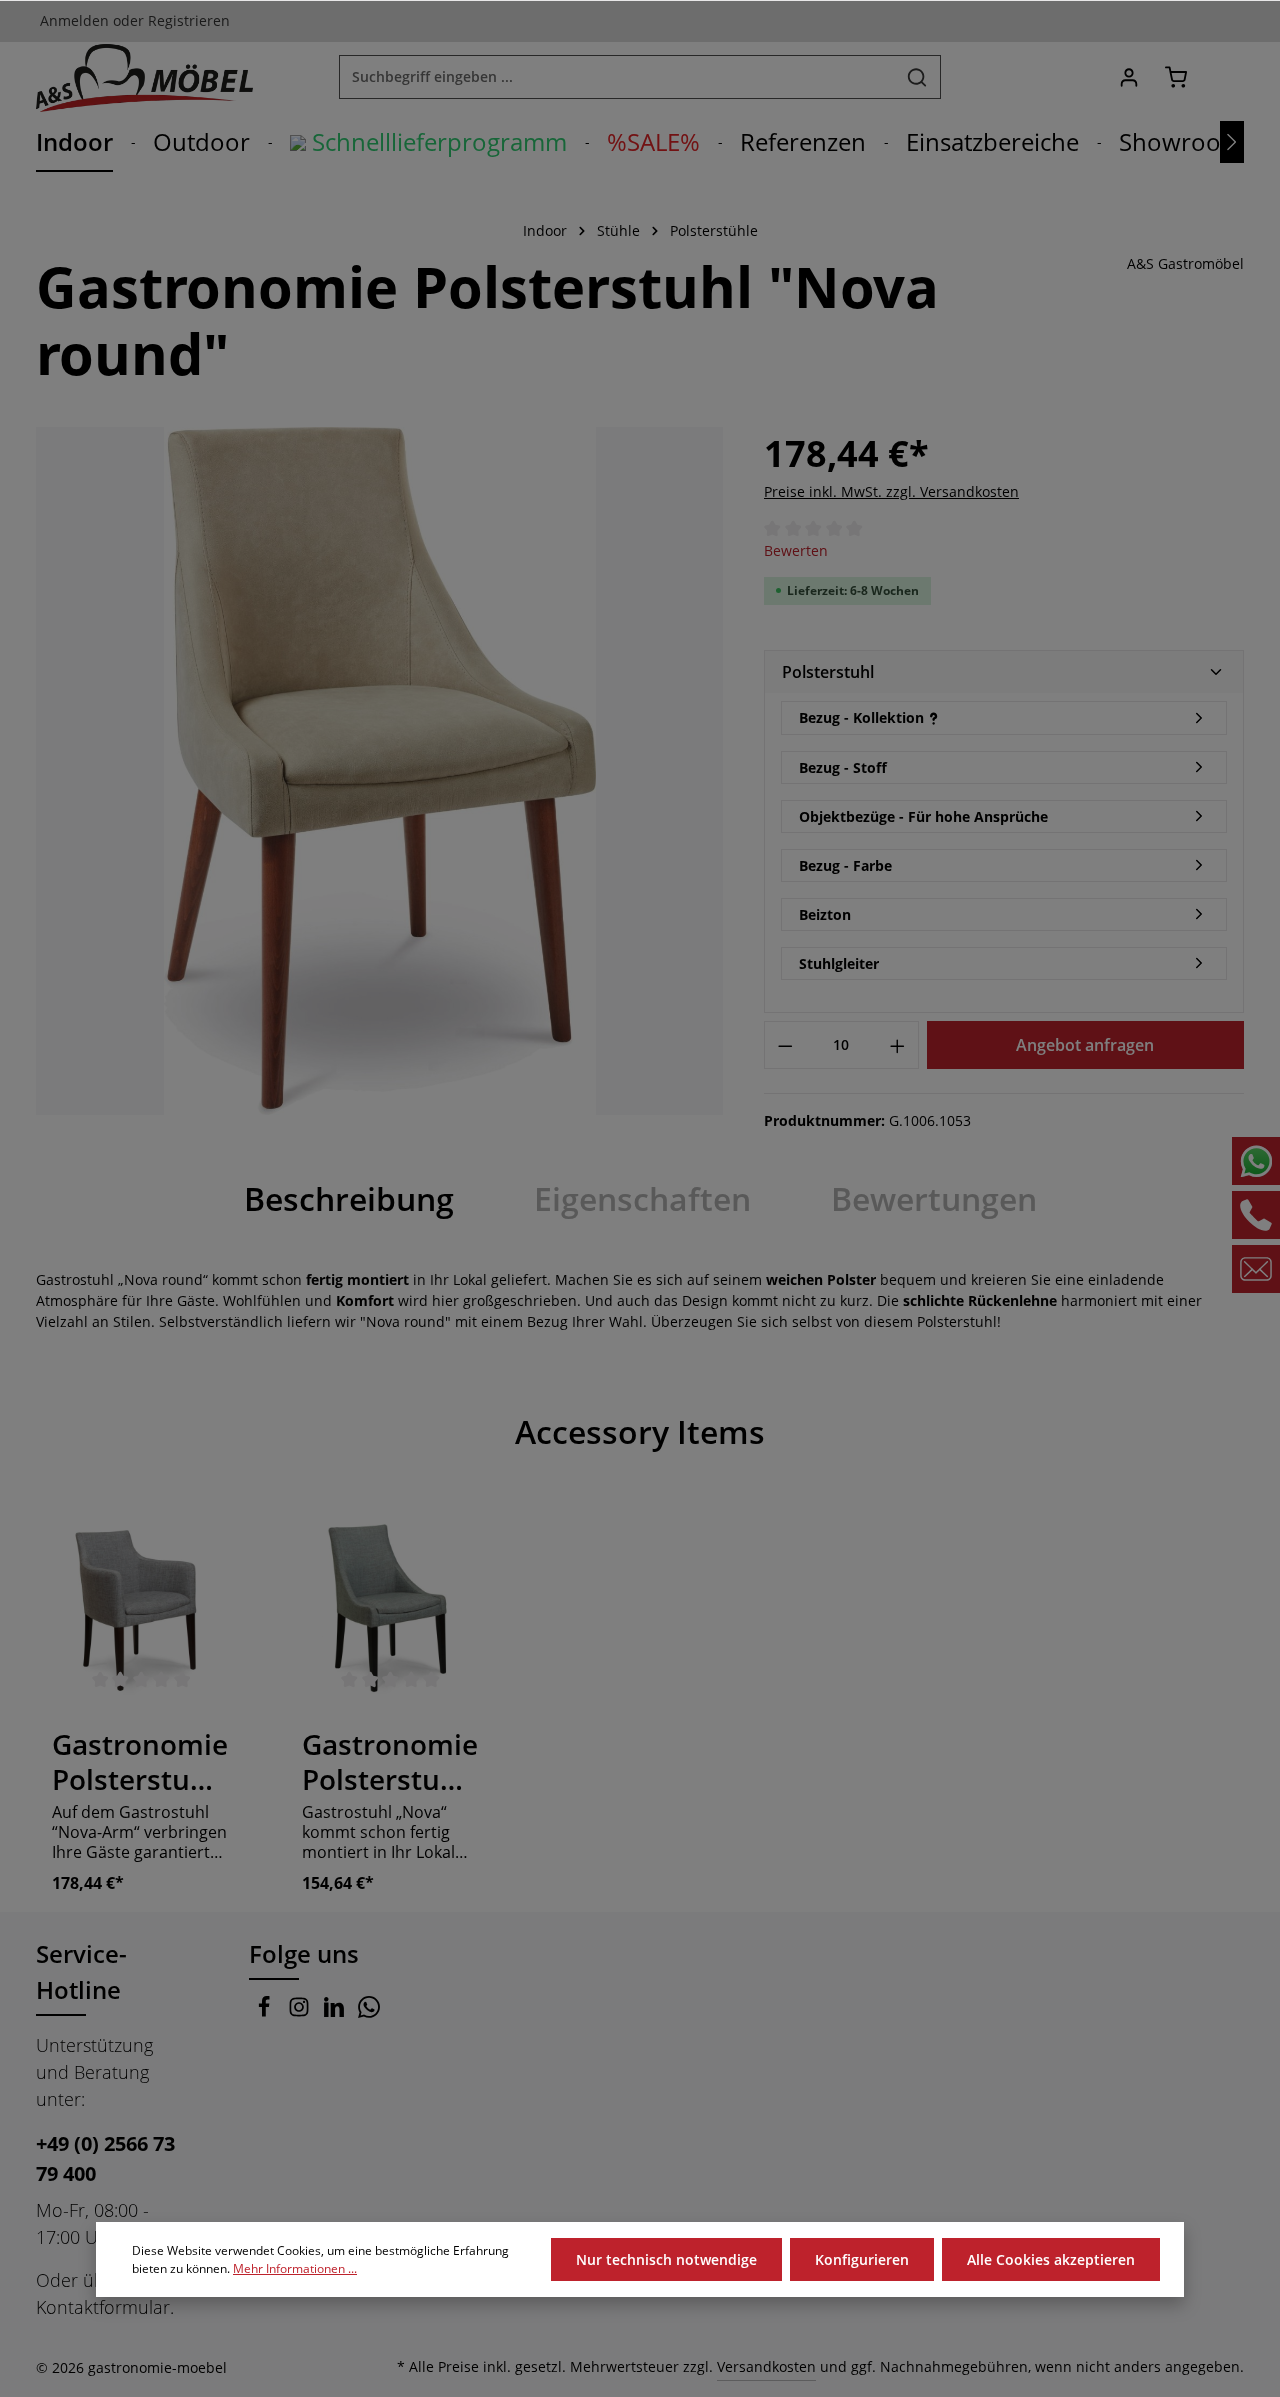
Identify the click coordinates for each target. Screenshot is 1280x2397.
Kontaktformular (103, 2307)
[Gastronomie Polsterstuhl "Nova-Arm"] (141, 1607)
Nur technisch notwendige (666, 2259)
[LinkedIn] (336, 2011)
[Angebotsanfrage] (1222, 77)
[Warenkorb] (1175, 77)
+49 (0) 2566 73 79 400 (105, 2158)
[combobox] (617, 77)
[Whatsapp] (369, 2011)
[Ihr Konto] (1128, 77)
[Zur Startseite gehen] (144, 77)
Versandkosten (766, 2366)
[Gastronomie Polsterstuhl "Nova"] (391, 1607)
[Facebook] (266, 2011)
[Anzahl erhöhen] (898, 1045)
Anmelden (74, 21)
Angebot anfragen (1085, 1045)
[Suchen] (917, 77)
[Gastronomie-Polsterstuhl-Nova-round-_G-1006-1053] (379, 770)
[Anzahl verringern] (785, 1045)
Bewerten (796, 550)
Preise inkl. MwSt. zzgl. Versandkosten (891, 491)
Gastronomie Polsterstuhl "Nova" (390, 1762)
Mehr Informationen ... (295, 2268)
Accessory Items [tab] (640, 1431)
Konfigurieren (862, 2259)
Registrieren (189, 21)
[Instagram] (301, 2011)
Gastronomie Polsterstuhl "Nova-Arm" (140, 1762)
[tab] (349, 1199)
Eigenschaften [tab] (642, 1198)
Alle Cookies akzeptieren (1051, 2259)
